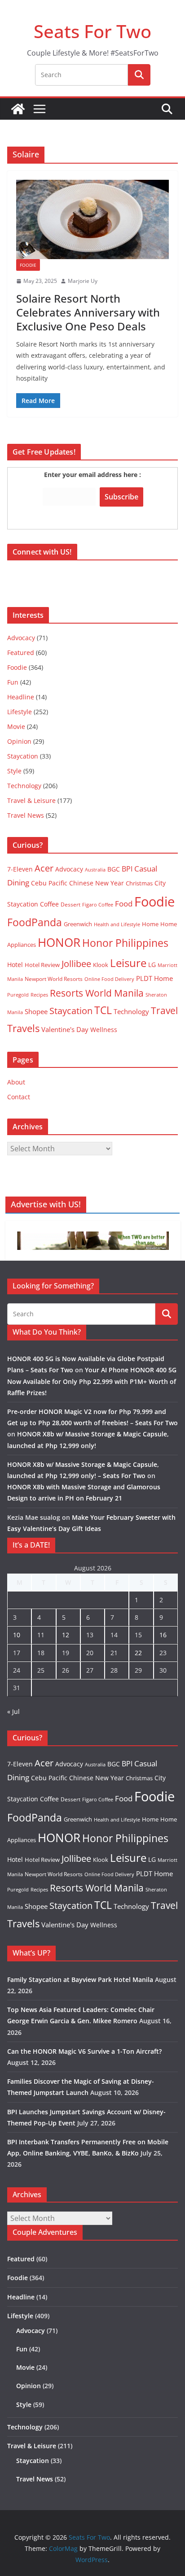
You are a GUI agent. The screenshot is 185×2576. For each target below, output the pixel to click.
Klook (101, 965)
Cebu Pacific (49, 883)
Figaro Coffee (98, 905)
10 (17, 1635)
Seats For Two (92, 31)
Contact (19, 1097)
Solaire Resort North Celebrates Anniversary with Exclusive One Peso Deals (88, 312)
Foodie (28, 265)
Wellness (104, 1030)
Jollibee (76, 963)
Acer (44, 868)
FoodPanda (35, 922)
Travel (164, 1010)
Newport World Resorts (54, 979)
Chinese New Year (97, 883)
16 (163, 1635)
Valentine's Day (65, 1029)
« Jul (13, 1711)
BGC (114, 869)
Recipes (39, 995)
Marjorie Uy (83, 281)
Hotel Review (42, 965)
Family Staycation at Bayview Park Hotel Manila (80, 1980)
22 (138, 1653)
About (16, 1082)
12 (66, 1635)
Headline (21, 697)
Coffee (49, 904)
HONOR (59, 942)
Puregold (18, 995)
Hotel (15, 965)
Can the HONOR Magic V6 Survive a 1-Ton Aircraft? (84, 2051)
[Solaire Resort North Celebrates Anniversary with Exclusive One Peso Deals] (92, 219)
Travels (23, 1028)
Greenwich (78, 924)
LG (152, 965)
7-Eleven (20, 869)
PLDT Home (154, 978)
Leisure (128, 963)
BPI (127, 869)
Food (124, 903)
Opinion (19, 741)
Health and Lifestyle (117, 924)
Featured (21, 653)
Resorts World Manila (97, 993)
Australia (95, 870)
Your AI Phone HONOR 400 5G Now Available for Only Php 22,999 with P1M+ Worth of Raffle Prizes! (92, 1381)
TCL (103, 1010)
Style (14, 771)
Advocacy (21, 638)
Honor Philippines (125, 943)
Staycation (23, 756)
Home (150, 924)
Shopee (36, 1011)
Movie (16, 726)
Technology (24, 786)
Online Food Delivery (109, 979)
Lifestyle (20, 712)
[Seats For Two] (18, 109)
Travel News (26, 815)
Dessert (70, 904)
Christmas (139, 883)
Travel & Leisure (31, 800)
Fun (13, 682)
